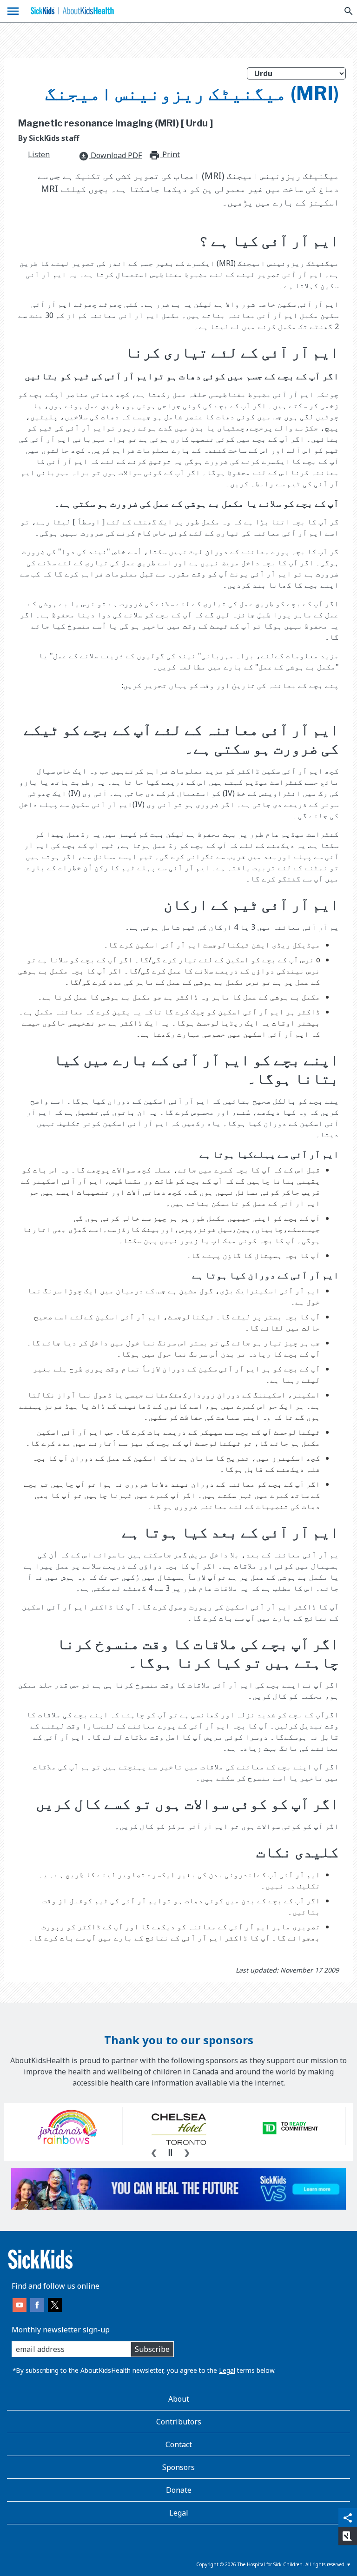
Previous (154, 2152)
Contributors (179, 2422)
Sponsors (178, 2467)
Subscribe (152, 2349)
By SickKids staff (49, 138)
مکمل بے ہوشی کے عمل (297, 667)
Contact (179, 2444)
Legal (227, 2370)
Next (187, 2152)
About (179, 2399)
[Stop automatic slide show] (170, 2152)
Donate (179, 2490)
